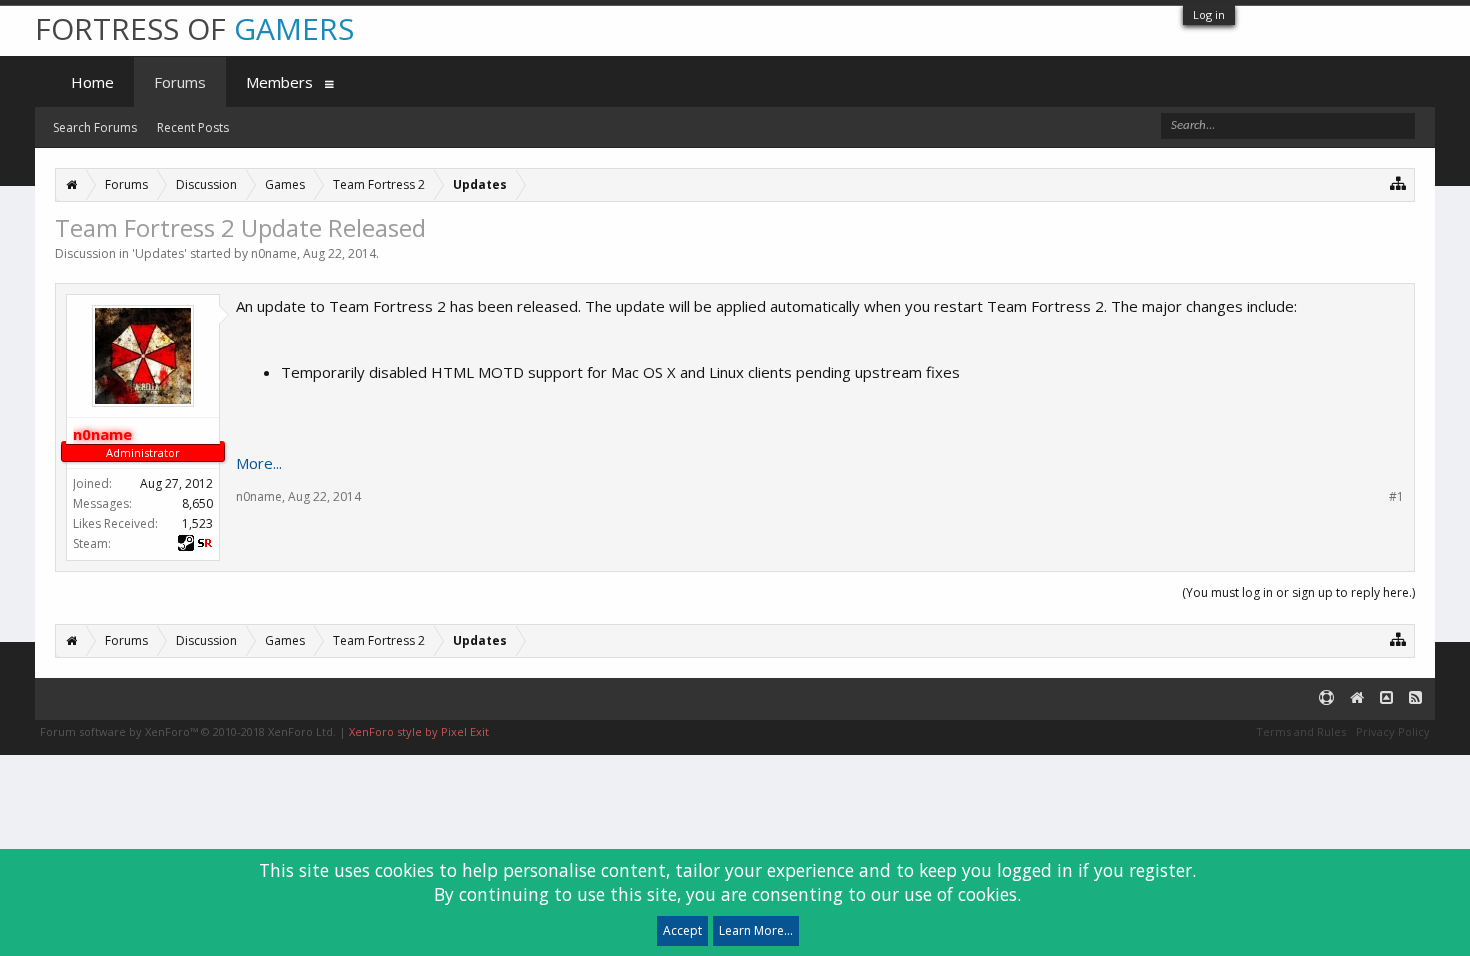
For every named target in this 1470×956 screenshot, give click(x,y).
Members (279, 82)
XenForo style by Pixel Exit (419, 731)
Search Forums (95, 127)
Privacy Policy (1393, 731)
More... (259, 463)
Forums (180, 82)
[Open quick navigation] (1398, 182)
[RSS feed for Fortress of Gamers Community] (1415, 698)
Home (92, 82)
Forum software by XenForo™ (188, 731)
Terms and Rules (1301, 731)
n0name (274, 253)
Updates (159, 253)
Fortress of (194, 28)
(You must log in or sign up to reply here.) (1298, 592)
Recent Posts (193, 127)
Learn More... (756, 930)
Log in (1209, 14)
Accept (682, 930)
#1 (1396, 497)
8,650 (197, 503)
